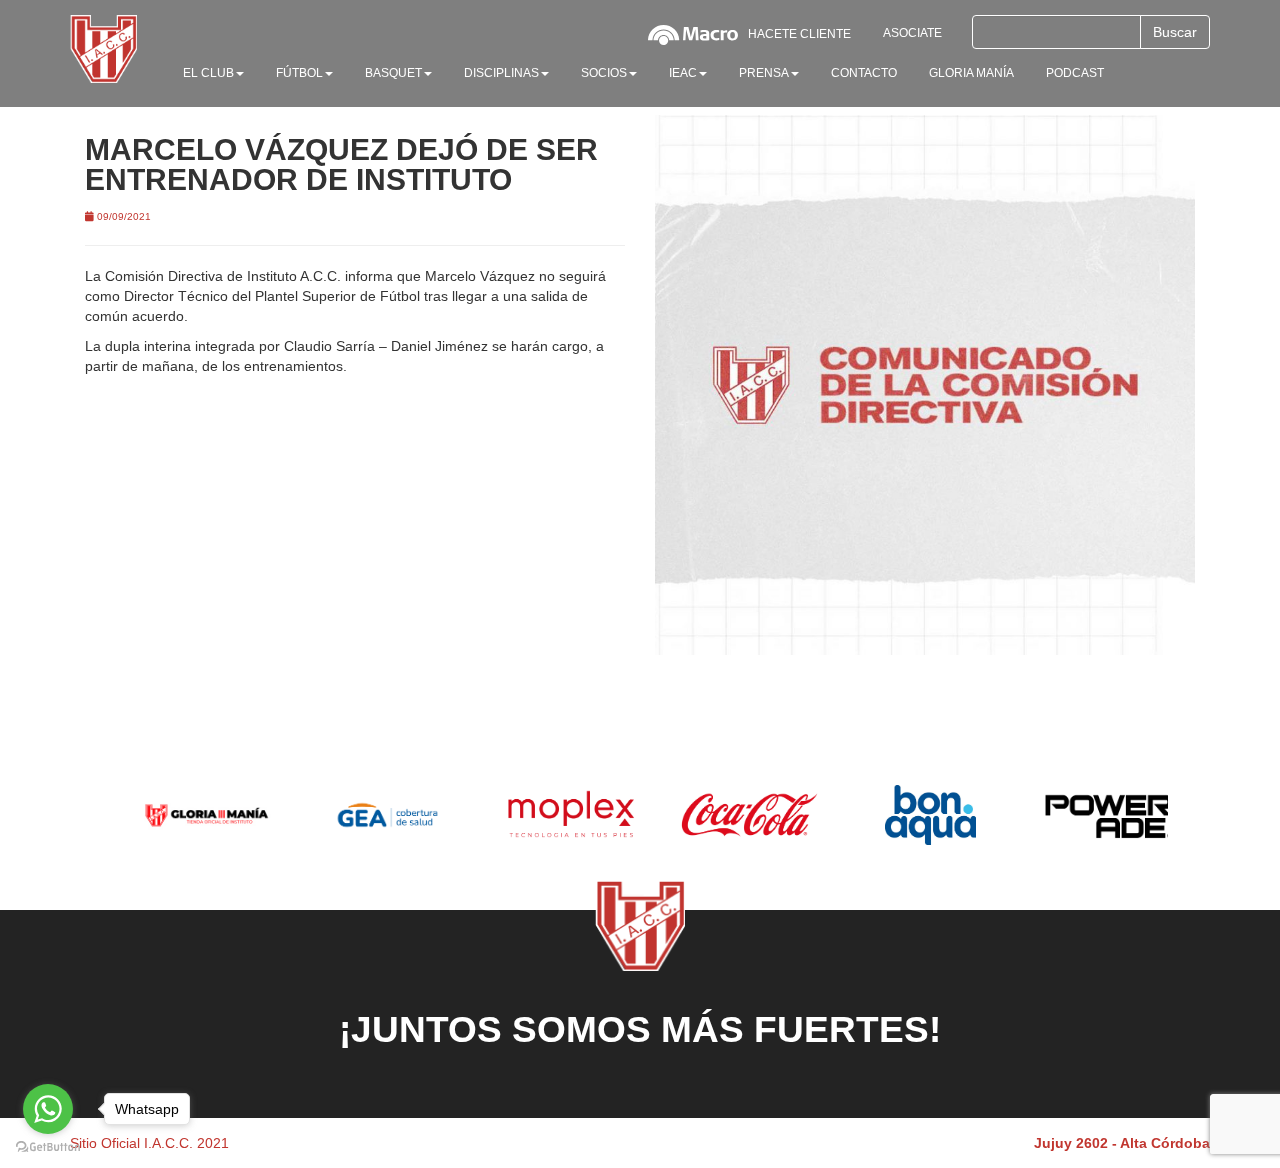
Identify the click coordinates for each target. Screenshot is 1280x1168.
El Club (208, 73)
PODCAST (1075, 73)
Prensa (764, 73)
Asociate (912, 33)
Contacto (864, 73)
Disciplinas (501, 73)
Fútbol (299, 73)
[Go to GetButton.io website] (48, 1147)
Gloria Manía (971, 73)
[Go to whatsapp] (48, 1109)
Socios (604, 73)
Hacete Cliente (799, 34)
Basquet (393, 73)
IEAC (683, 73)
